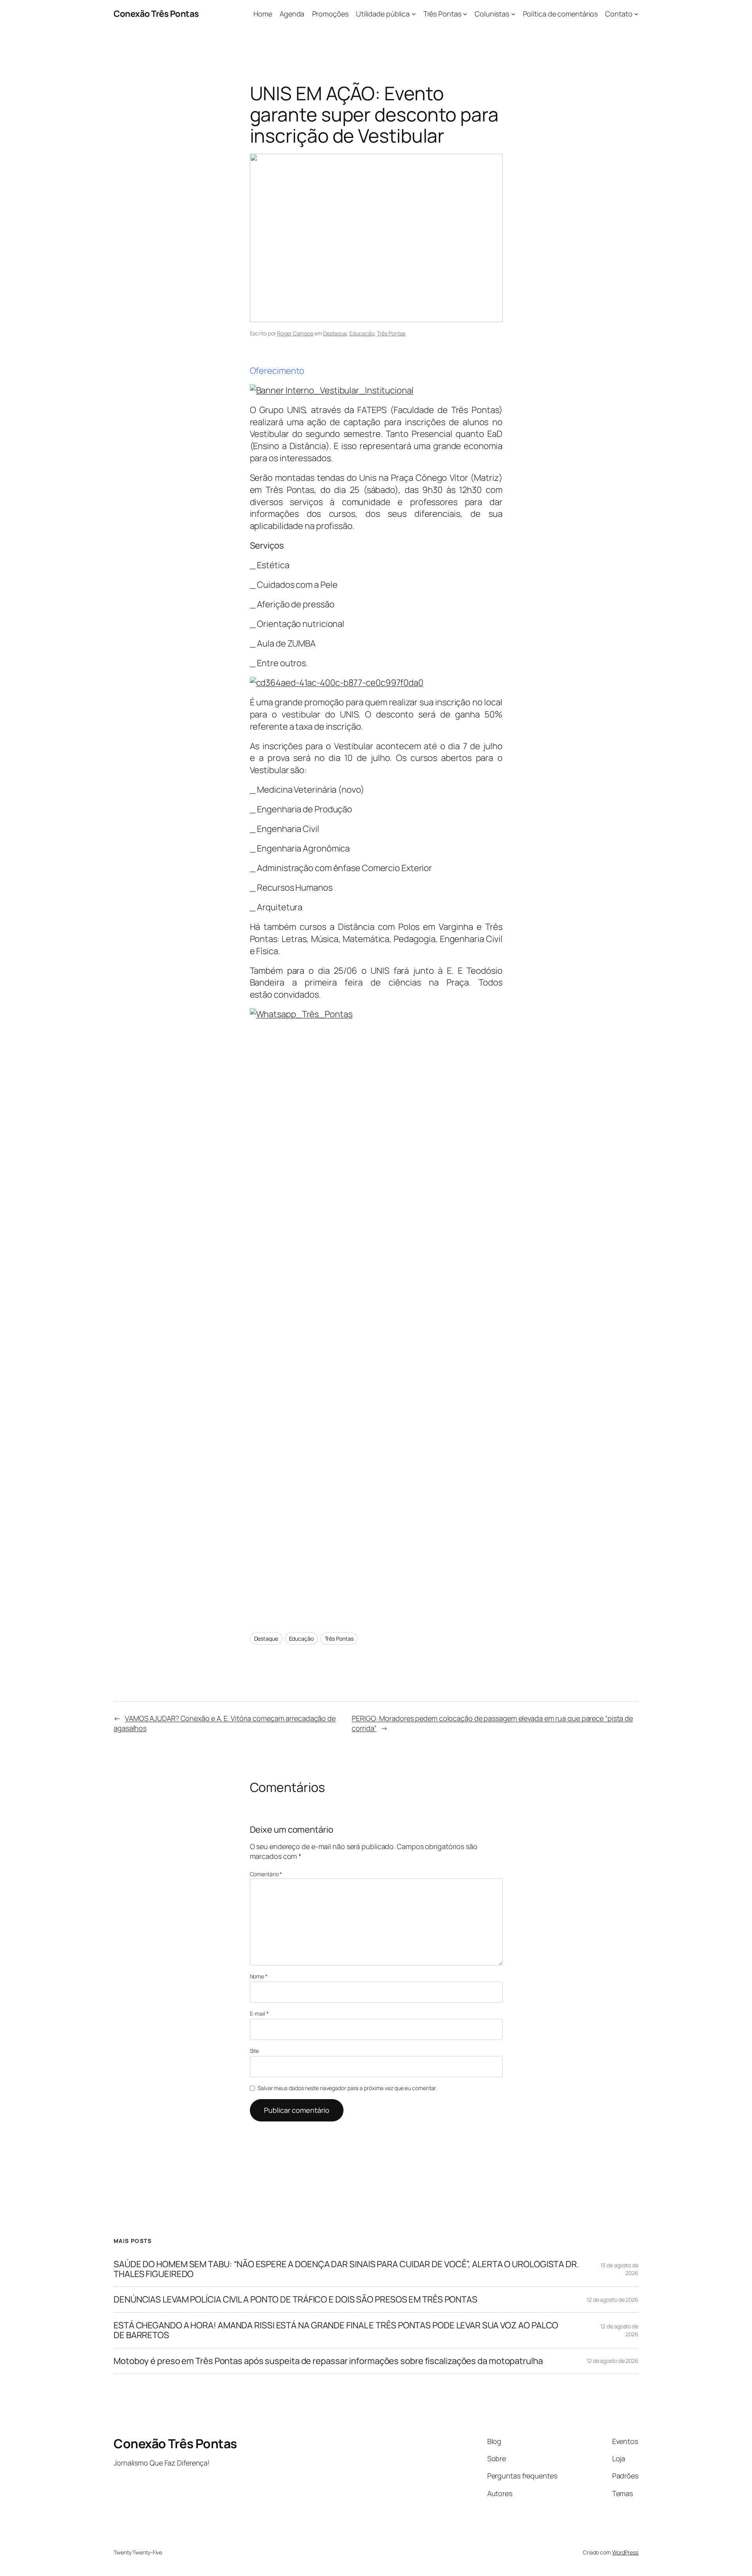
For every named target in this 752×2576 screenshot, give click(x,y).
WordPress (625, 2552)
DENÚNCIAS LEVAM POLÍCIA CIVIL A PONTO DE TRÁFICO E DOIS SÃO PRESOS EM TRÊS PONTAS (296, 2300)
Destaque (335, 333)
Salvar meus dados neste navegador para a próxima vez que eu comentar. (347, 2088)
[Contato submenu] (636, 14)
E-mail (259, 2014)
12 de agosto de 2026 (613, 2300)
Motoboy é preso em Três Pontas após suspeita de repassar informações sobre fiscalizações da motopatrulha (328, 2361)
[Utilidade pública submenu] (414, 14)
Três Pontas (391, 333)
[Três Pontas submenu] (465, 14)
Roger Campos (295, 333)
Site (255, 2051)
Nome (259, 1976)
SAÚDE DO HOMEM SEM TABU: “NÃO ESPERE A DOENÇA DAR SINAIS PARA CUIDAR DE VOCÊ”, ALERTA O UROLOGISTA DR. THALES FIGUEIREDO (346, 2269)
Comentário (266, 1874)
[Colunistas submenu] (513, 14)
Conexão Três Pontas (156, 14)
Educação (362, 333)
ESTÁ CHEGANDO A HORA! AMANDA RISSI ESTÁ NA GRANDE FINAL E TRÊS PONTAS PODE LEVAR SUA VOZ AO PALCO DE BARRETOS (336, 2330)
